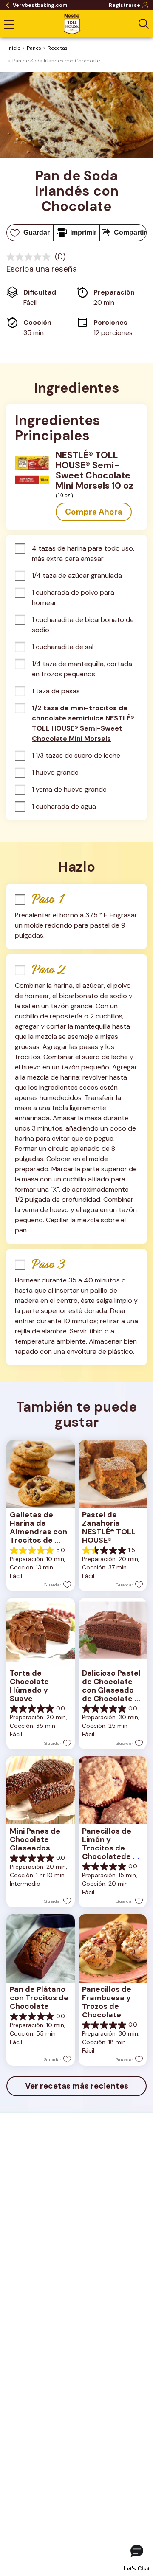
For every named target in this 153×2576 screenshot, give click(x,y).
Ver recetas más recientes (77, 2086)
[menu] (9, 25)
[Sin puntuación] (31, 257)
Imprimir (83, 232)
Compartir (130, 232)
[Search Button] (144, 24)
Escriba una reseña (42, 269)
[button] (94, 512)
